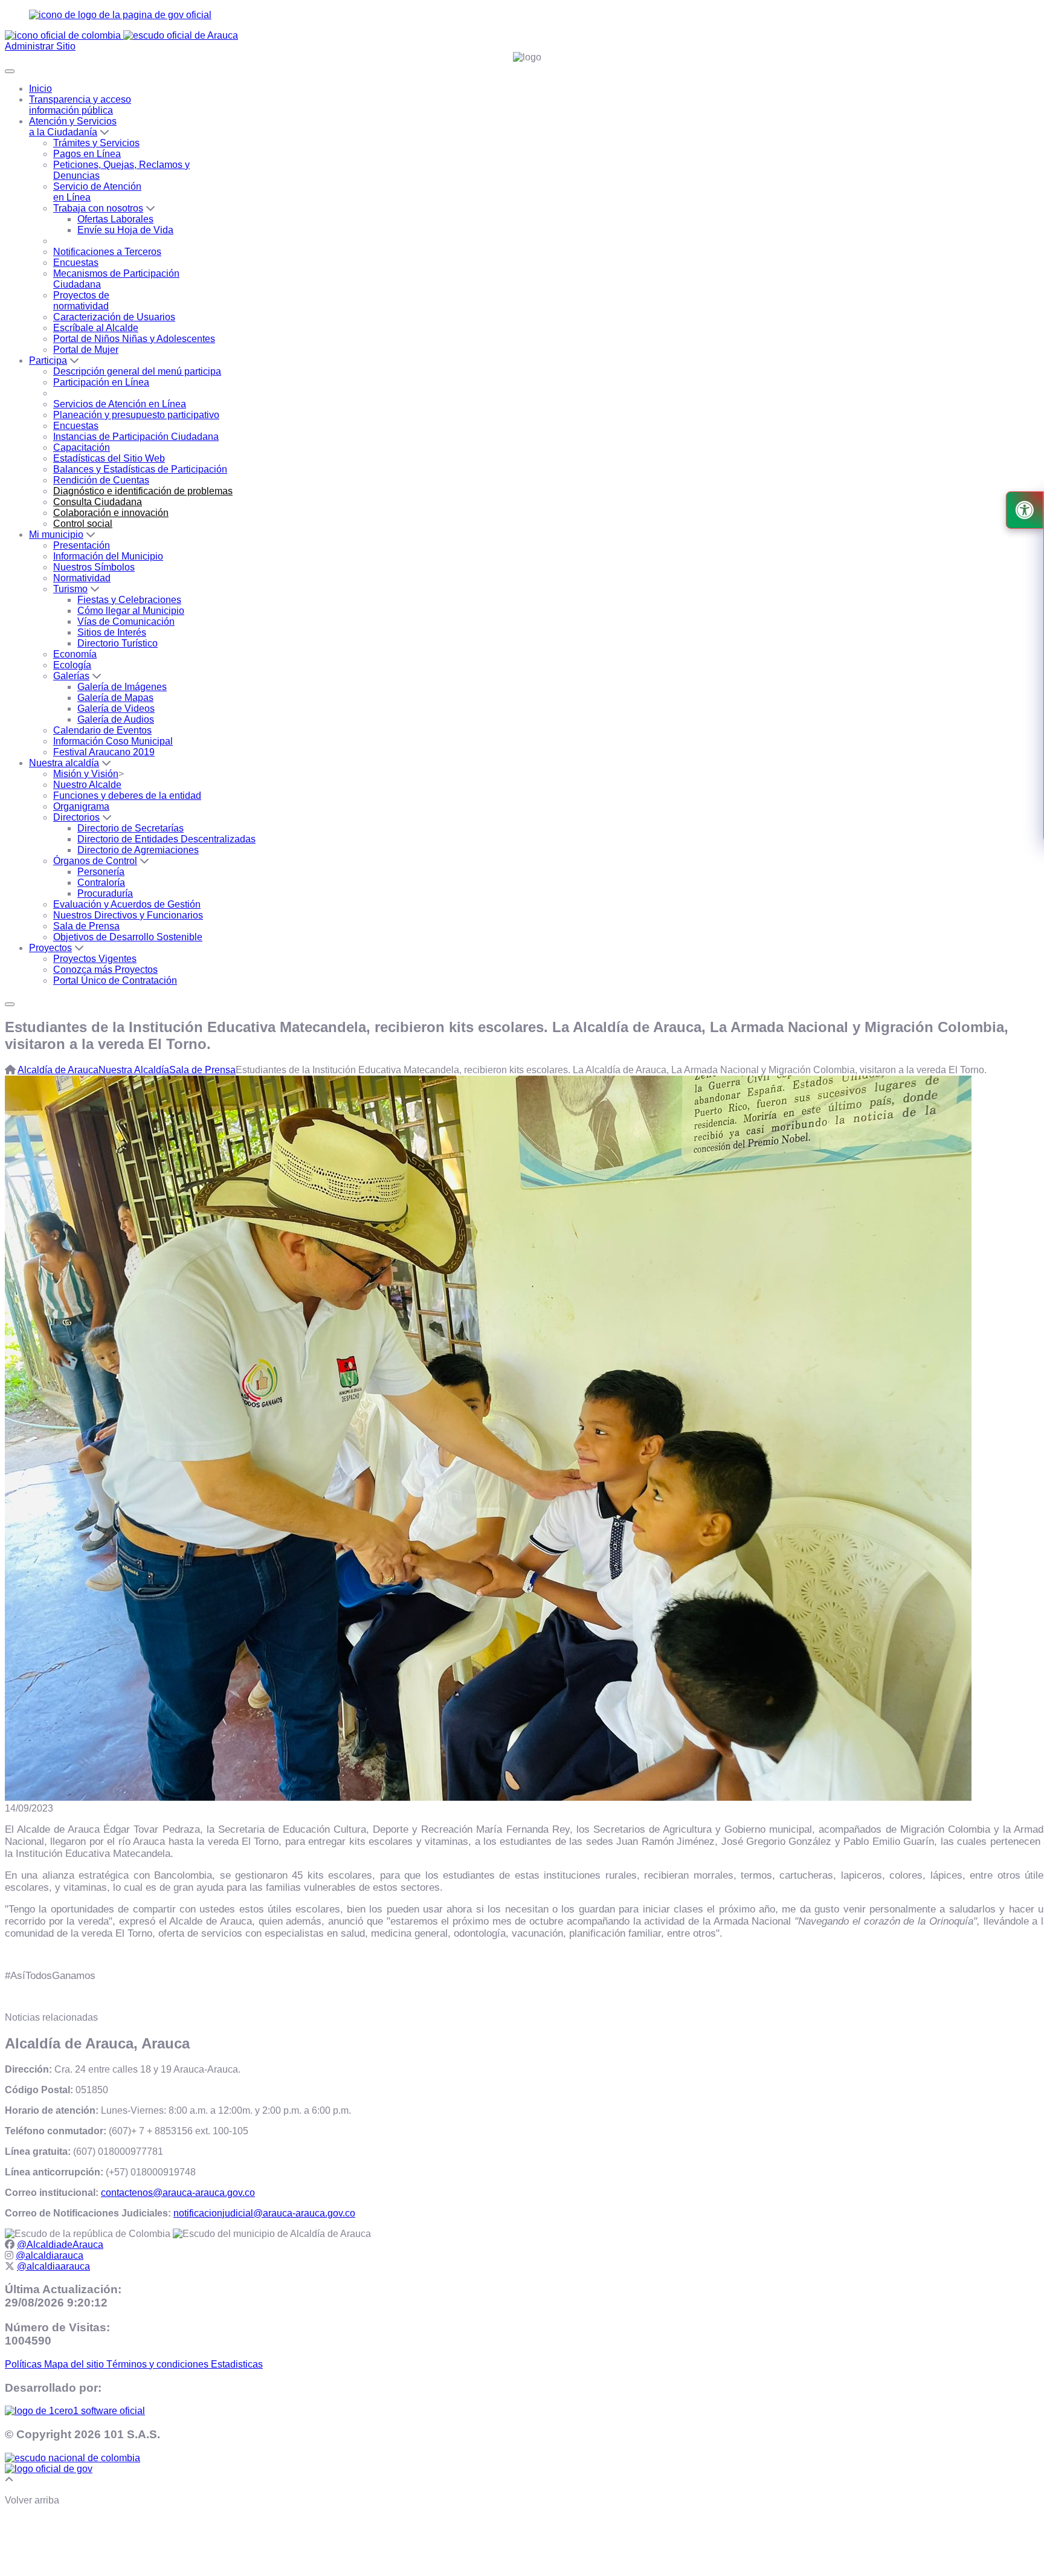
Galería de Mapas (115, 698)
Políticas (24, 2364)
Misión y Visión (86, 774)
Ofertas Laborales (115, 219)
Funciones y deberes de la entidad (127, 796)
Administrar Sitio (40, 46)
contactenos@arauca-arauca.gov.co (178, 2193)
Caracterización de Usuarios (114, 317)
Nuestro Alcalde (87, 785)
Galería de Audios (116, 719)
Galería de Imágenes (122, 687)
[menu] (10, 1004)
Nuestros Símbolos (94, 567)
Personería (101, 872)
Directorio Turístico (118, 643)
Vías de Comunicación (126, 621)
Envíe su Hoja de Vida (125, 230)
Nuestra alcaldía (64, 763)
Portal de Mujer (86, 350)
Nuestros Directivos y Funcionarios (128, 915)
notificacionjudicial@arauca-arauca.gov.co (264, 2213)
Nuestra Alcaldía (134, 1070)
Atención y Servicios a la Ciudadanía (73, 127)
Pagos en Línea (87, 154)
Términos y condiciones (159, 2364)
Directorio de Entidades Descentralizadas (166, 839)
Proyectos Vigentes (95, 959)
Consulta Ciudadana (98, 502)
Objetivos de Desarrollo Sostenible (128, 937)
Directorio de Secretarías (130, 828)
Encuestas (76, 263)
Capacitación (82, 447)
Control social (83, 524)
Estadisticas (237, 2364)
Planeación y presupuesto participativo (136, 415)
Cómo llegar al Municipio (131, 611)
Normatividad (82, 578)
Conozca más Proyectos (105, 970)
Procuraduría (105, 893)
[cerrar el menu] (10, 71)
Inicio (40, 89)
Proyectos (50, 948)
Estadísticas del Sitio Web (109, 458)
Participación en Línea (101, 382)
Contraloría (101, 883)
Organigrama (81, 806)
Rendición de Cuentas (101, 480)
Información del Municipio (108, 556)
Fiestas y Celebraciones (129, 600)
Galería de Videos (116, 709)
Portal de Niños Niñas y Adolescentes (134, 339)
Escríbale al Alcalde (96, 328)
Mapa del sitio (75, 2364)
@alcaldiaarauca (53, 2266)
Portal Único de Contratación (115, 980)
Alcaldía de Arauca (58, 1070)
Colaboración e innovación (111, 513)
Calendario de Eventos (102, 730)
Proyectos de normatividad (81, 301)
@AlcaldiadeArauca (60, 2245)
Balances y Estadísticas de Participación (140, 469)
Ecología (72, 665)
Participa (48, 360)
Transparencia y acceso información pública (80, 105)
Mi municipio (56, 534)
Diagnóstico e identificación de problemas (143, 491)
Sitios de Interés (112, 632)
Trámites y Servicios (96, 143)
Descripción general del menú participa (137, 371)
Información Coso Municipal (113, 741)
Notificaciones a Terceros (107, 252)
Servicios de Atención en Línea (120, 404)
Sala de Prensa (86, 926)
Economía (75, 654)
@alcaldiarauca (50, 2255)
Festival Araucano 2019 (104, 752)
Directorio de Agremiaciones (138, 850)
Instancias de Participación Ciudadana (136, 437)
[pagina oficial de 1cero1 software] (75, 2411)
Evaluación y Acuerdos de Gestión (127, 904)
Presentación (82, 545)
